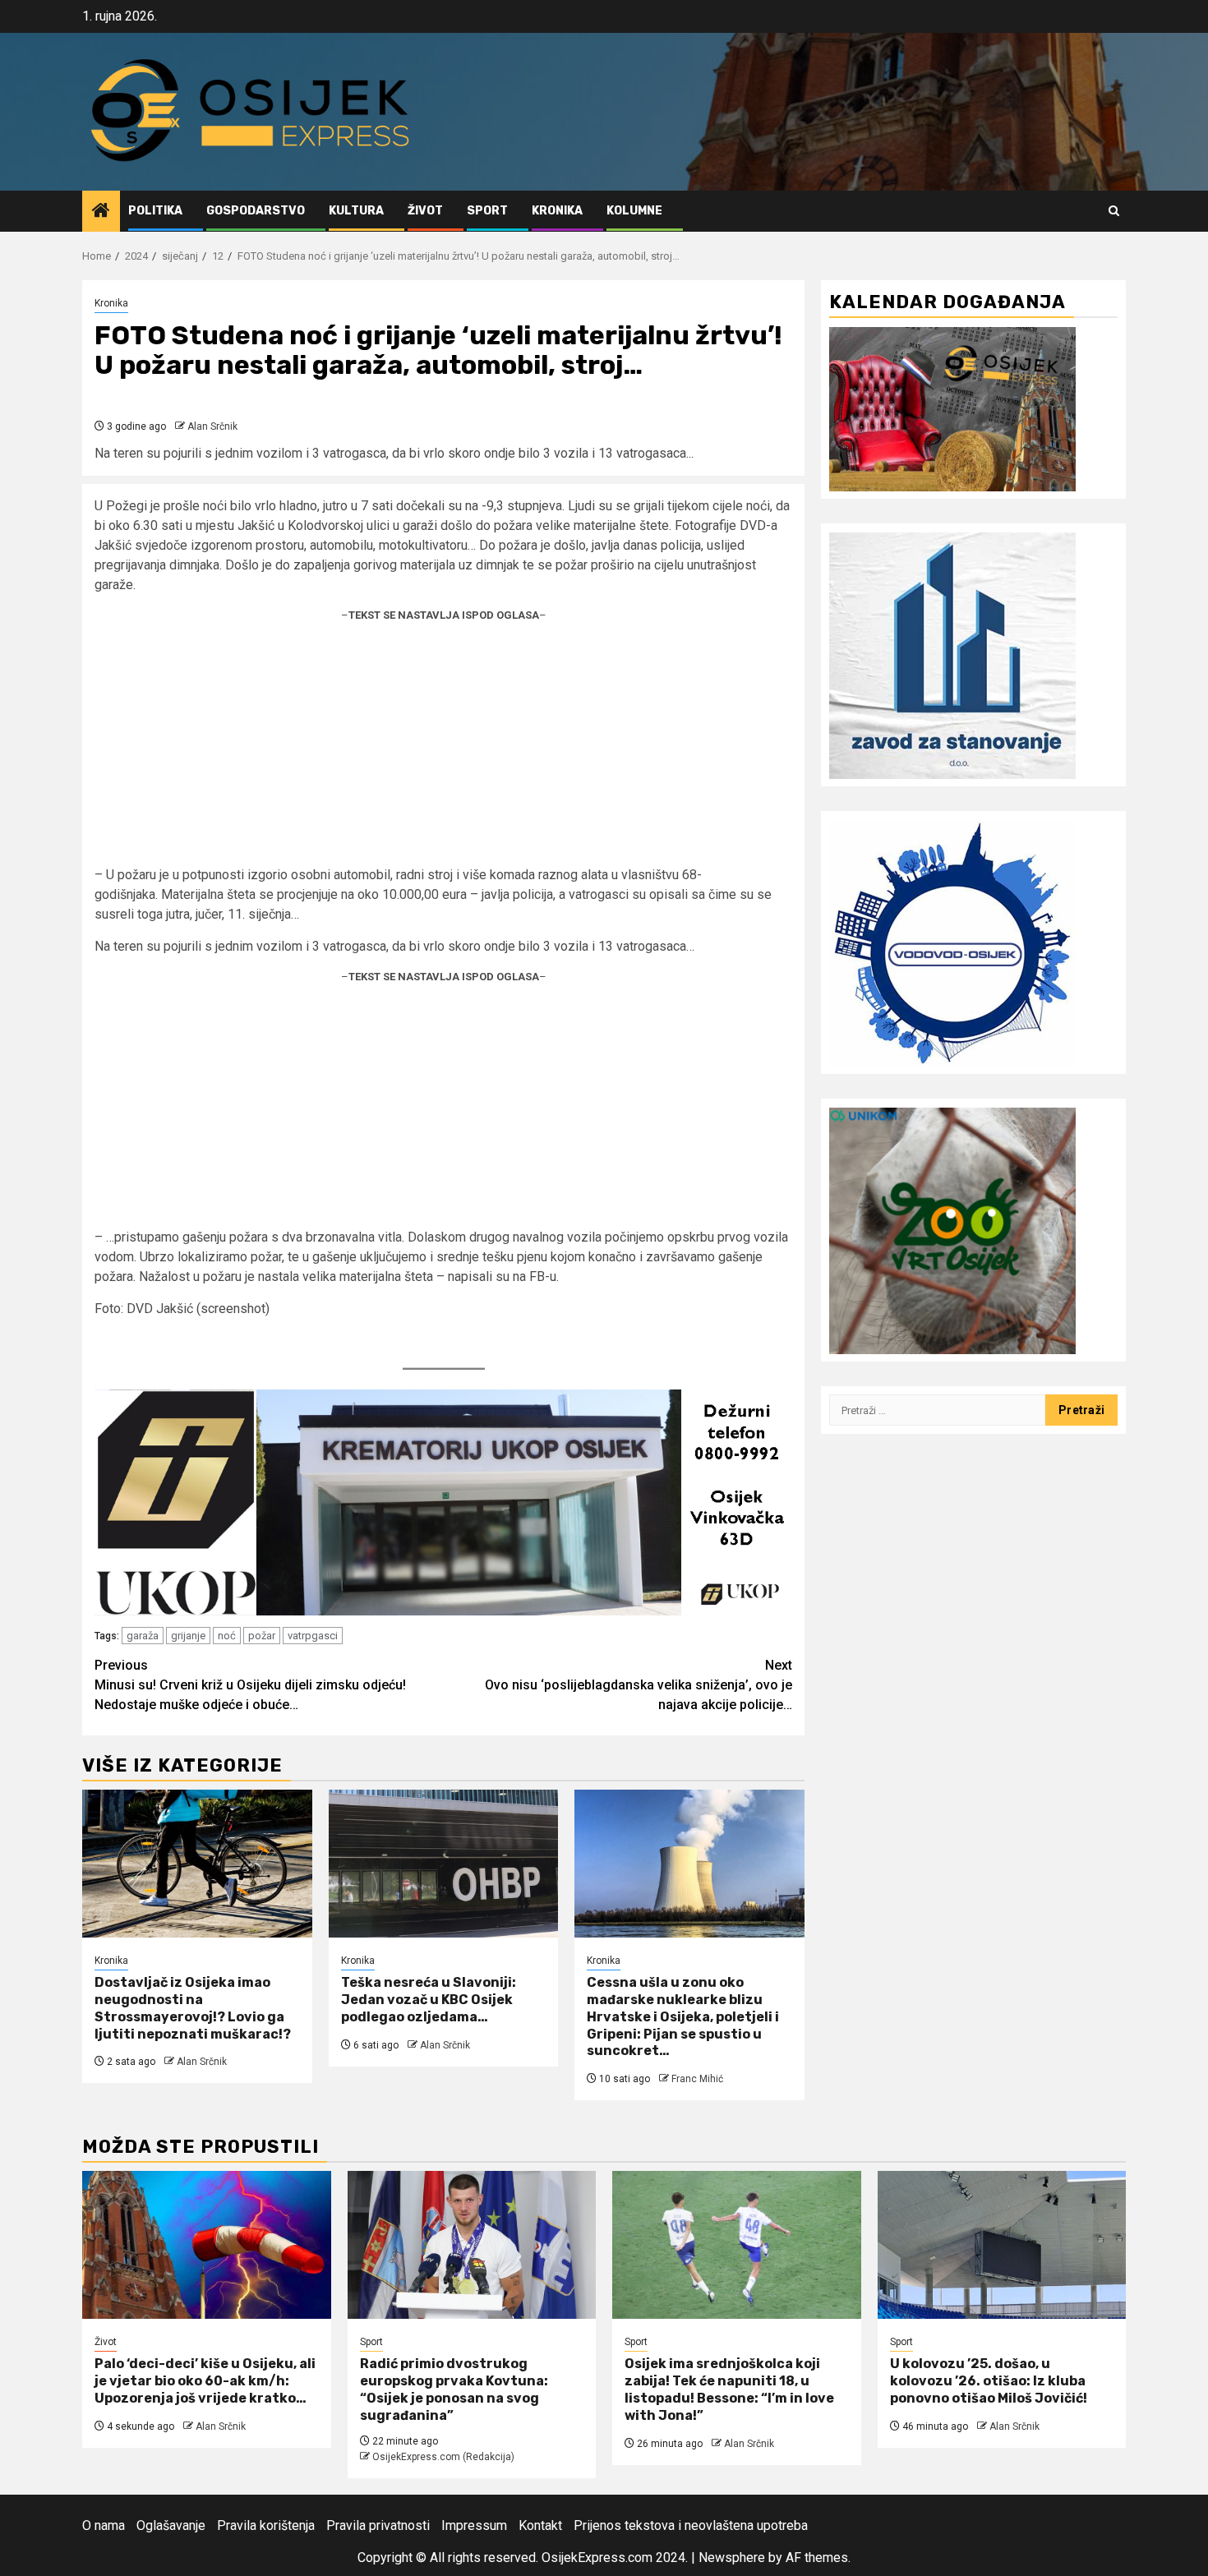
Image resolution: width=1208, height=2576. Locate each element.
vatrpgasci (313, 1636)
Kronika (557, 211)
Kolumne (634, 211)
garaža (143, 1636)
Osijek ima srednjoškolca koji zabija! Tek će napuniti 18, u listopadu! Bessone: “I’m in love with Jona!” (729, 2389)
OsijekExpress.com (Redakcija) (443, 2457)
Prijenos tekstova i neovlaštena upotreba (691, 2525)
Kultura (356, 211)
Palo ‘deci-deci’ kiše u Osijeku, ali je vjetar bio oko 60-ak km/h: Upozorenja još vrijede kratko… (205, 2381)
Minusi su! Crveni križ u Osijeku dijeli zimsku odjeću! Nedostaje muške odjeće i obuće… (250, 1685)
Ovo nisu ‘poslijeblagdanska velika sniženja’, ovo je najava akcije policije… (639, 1685)
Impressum (474, 2525)
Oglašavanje (171, 2525)
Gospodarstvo (256, 211)
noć (227, 1636)
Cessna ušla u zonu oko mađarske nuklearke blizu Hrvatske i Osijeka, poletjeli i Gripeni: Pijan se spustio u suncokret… (683, 2016)
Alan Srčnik (212, 426)
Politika (155, 211)
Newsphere (732, 2558)
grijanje (188, 1636)
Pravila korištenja (266, 2525)
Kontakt (540, 2525)
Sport (487, 211)
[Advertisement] (443, 750)
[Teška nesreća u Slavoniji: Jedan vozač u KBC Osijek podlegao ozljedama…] (444, 1864)
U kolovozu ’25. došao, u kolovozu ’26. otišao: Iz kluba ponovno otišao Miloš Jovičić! (989, 2381)
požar (262, 1636)
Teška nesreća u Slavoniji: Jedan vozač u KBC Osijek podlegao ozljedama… (429, 2000)
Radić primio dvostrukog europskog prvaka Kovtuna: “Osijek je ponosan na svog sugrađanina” (454, 2389)
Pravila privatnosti (378, 2525)
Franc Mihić (697, 2079)
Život (425, 211)
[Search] (1114, 211)
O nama (104, 2525)
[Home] (101, 212)
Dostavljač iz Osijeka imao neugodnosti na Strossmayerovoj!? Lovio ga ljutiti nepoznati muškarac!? (193, 2008)
